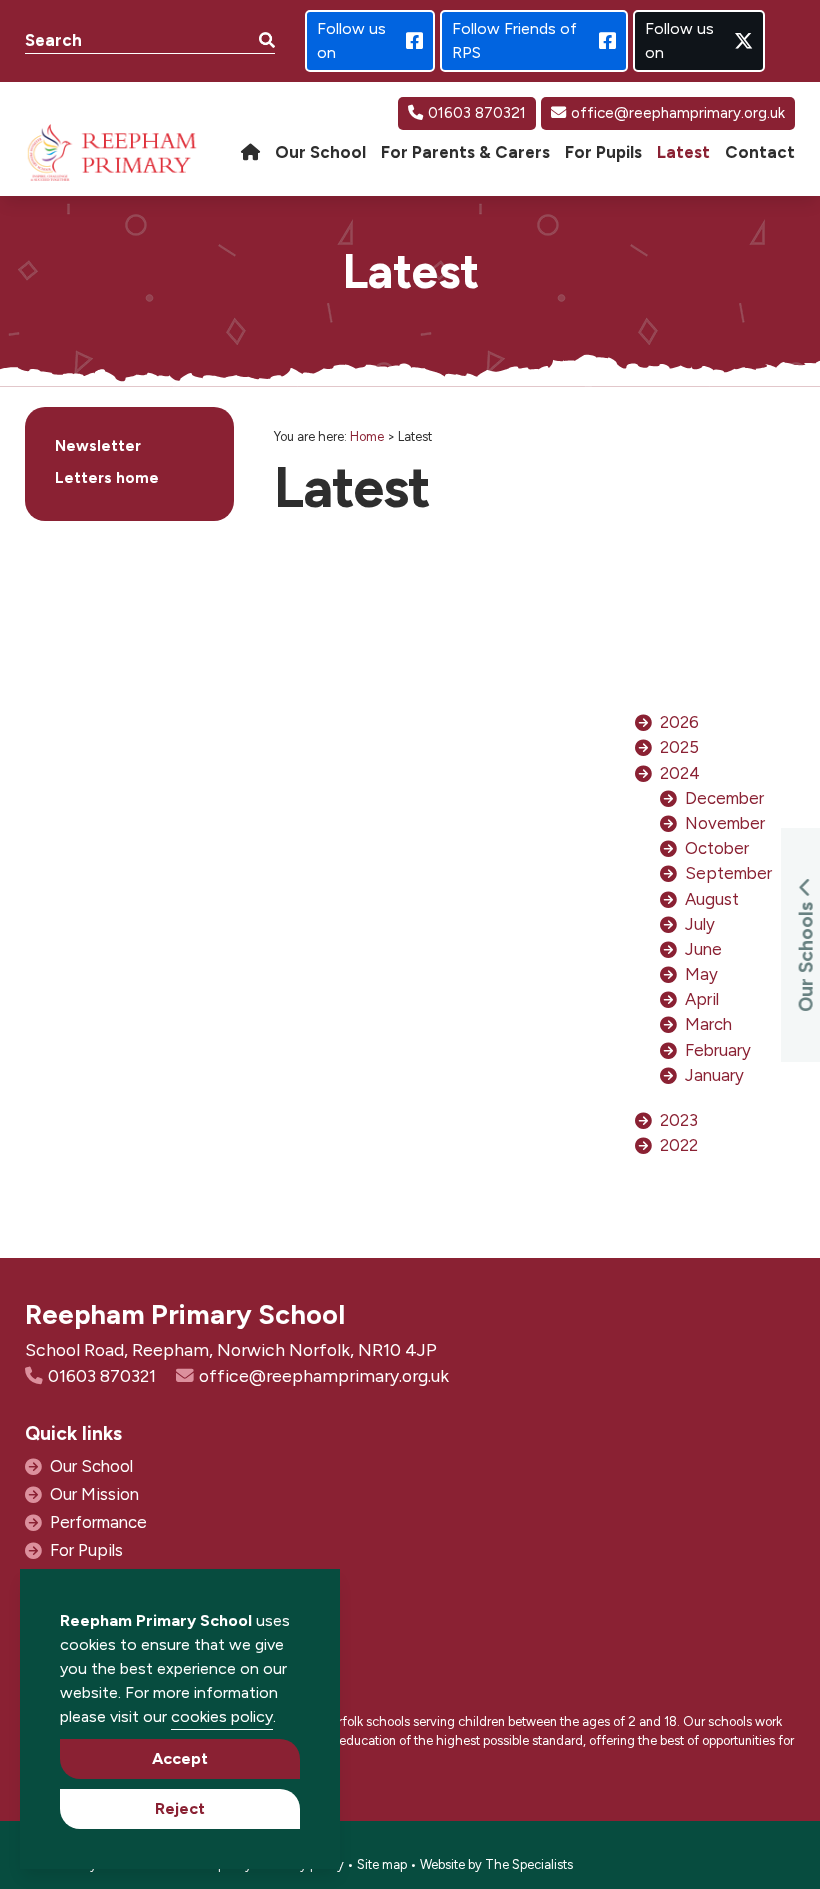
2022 (679, 1145)
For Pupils (86, 1550)
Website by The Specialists (496, 1864)
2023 (679, 1120)
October (717, 848)
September (728, 873)
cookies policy (222, 1716)
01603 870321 (477, 113)
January (714, 1075)
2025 (679, 747)
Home (367, 436)
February (718, 1050)
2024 (680, 773)
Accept (180, 1758)
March (708, 1024)
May (701, 974)
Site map (382, 1864)
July (700, 924)
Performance (98, 1522)
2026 (679, 722)
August (712, 899)
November (725, 823)
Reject (180, 1808)
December (724, 798)
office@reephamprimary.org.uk (678, 113)
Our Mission (94, 1494)
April (702, 999)
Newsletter (98, 446)
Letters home (107, 478)
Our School (91, 1466)
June (703, 949)
